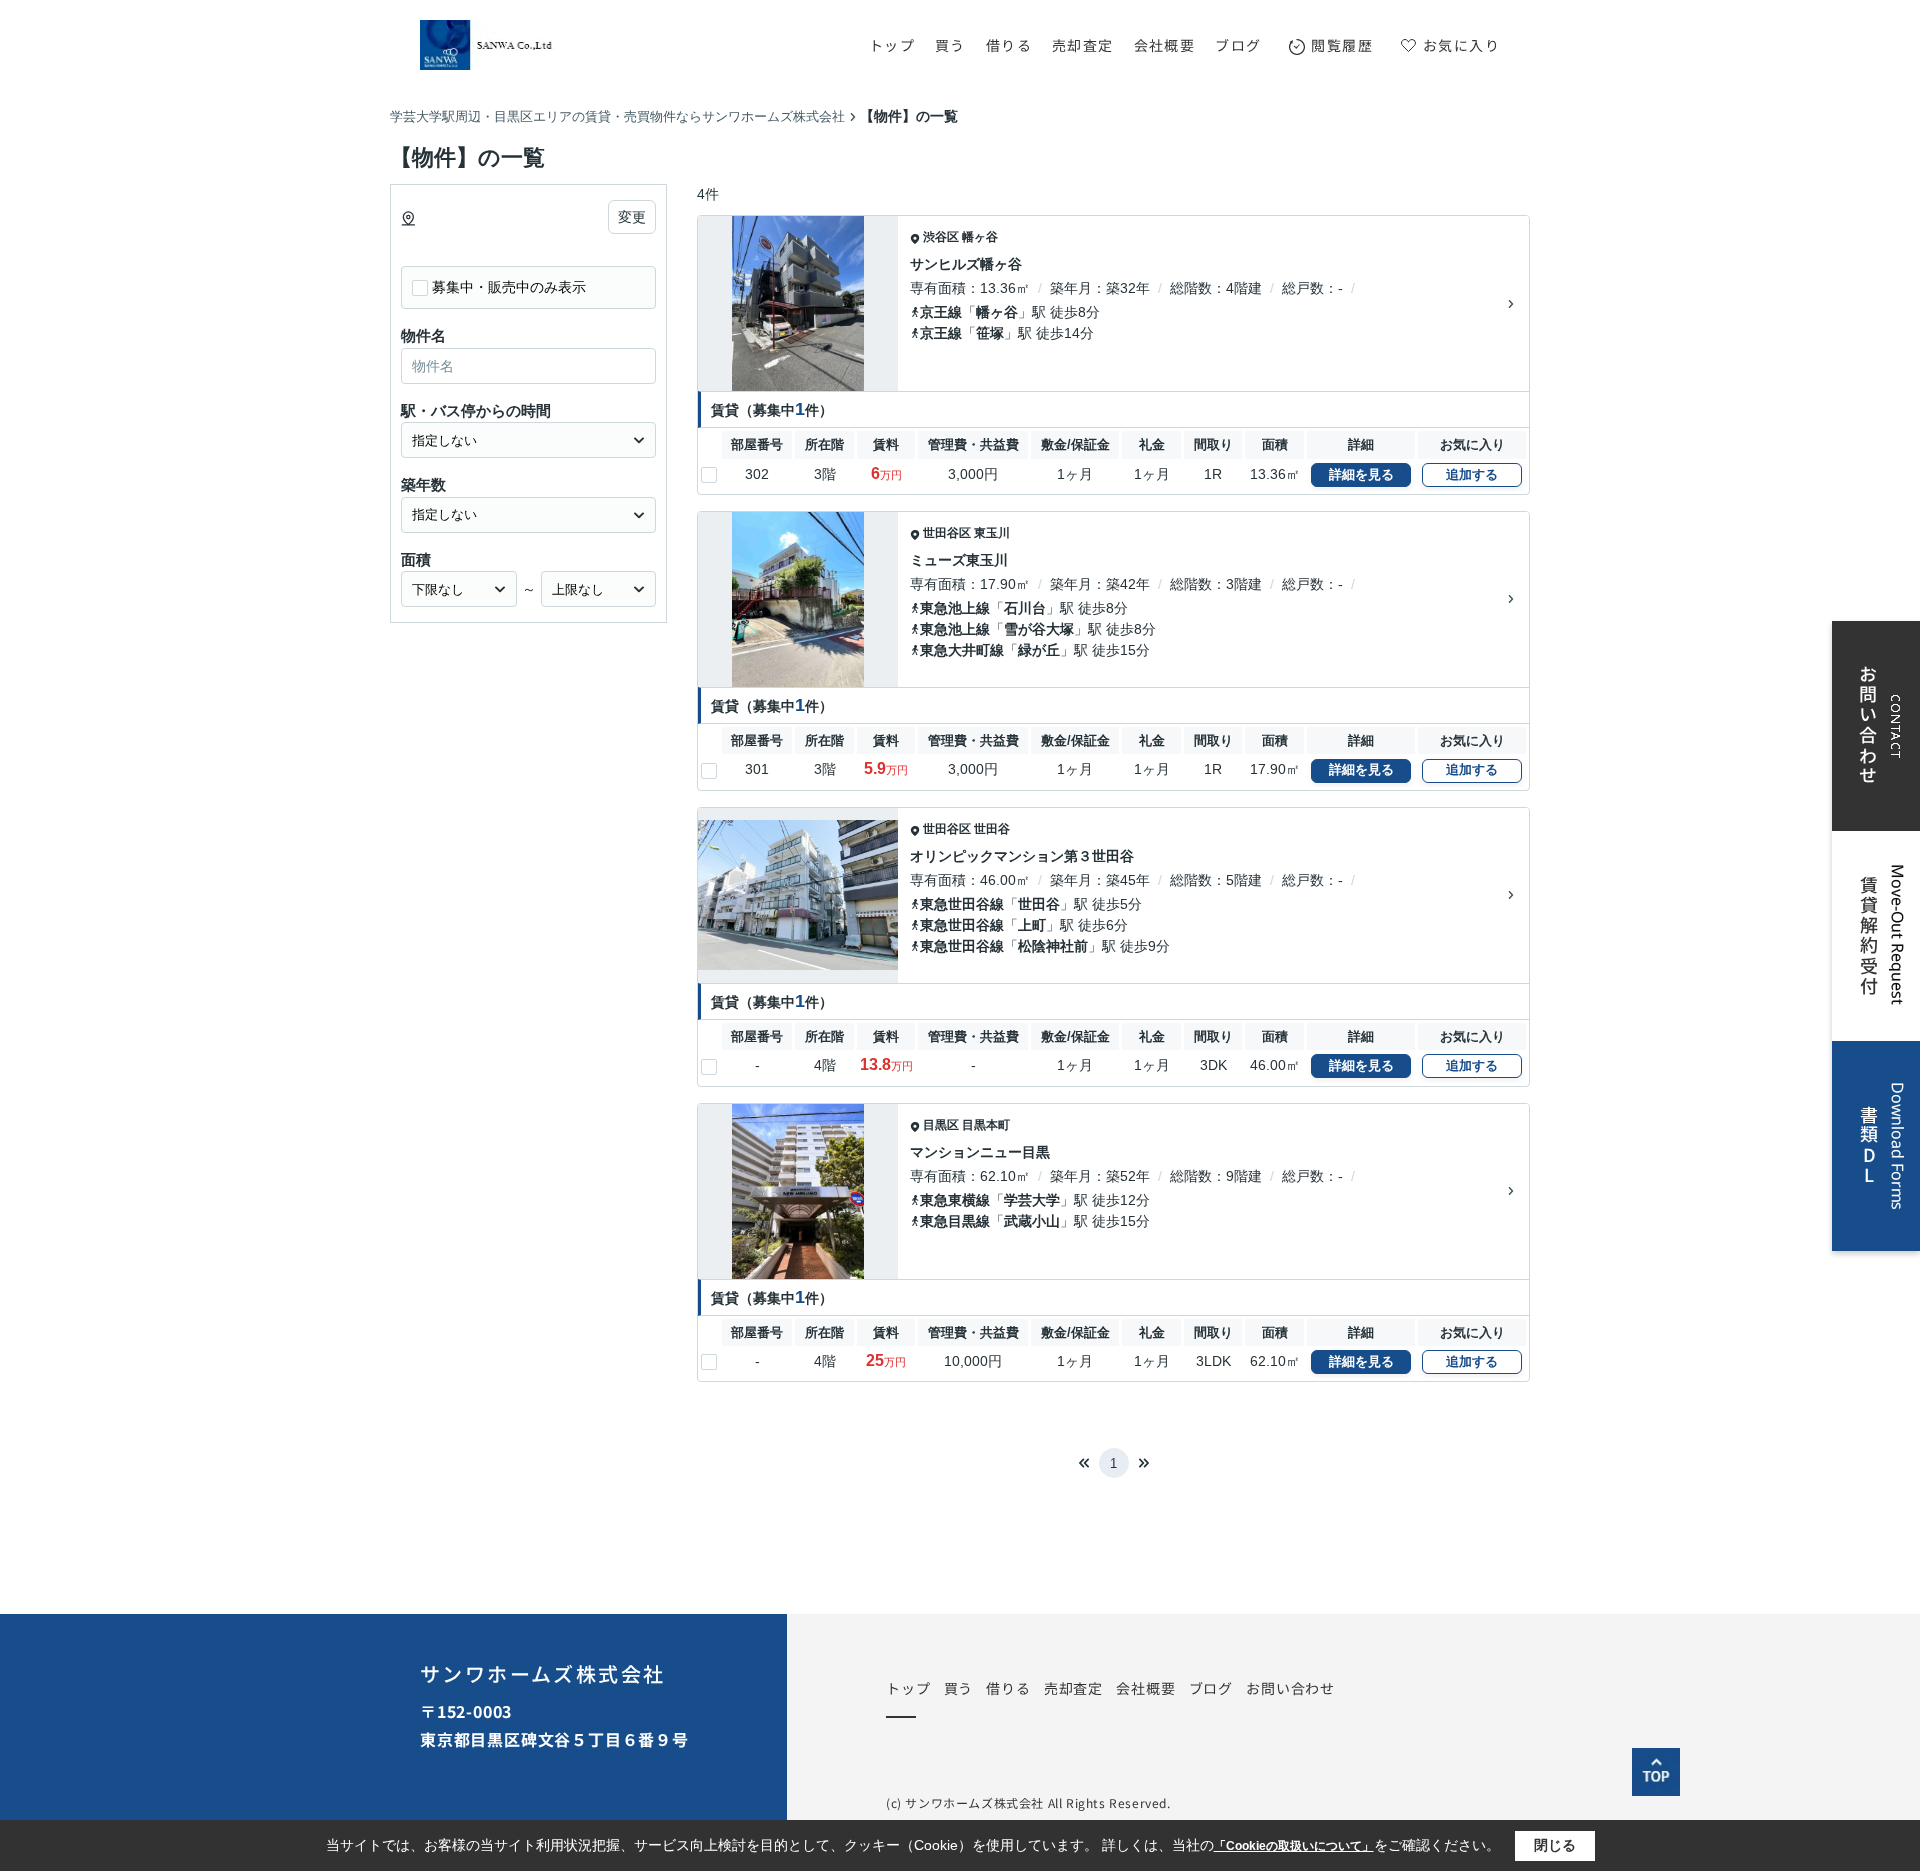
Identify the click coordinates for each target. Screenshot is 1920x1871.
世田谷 (992, 829)
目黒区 (941, 1125)
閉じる (1555, 1845)
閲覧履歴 (1342, 45)
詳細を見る (1361, 474)
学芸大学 (1032, 1200)
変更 (632, 217)
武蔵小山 (1032, 1221)
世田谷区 (947, 533)
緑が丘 (1039, 650)
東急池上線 (955, 608)
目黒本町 (986, 1125)
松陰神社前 (1053, 946)
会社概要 (1165, 45)
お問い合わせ (1290, 1688)
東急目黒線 (955, 1221)
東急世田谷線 (962, 904)
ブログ (1238, 45)
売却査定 (1083, 45)
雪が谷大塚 (1039, 629)
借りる (1009, 45)
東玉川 (992, 533)
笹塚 (990, 333)
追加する (1472, 474)
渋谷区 (941, 237)
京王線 (941, 312)
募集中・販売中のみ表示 (509, 287)
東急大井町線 (962, 650)
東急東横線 (955, 1200)
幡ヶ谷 (980, 237)
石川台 (1025, 608)
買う (950, 45)
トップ (892, 45)
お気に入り (1461, 45)
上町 (1032, 925)
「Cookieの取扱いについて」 (1294, 1846)
